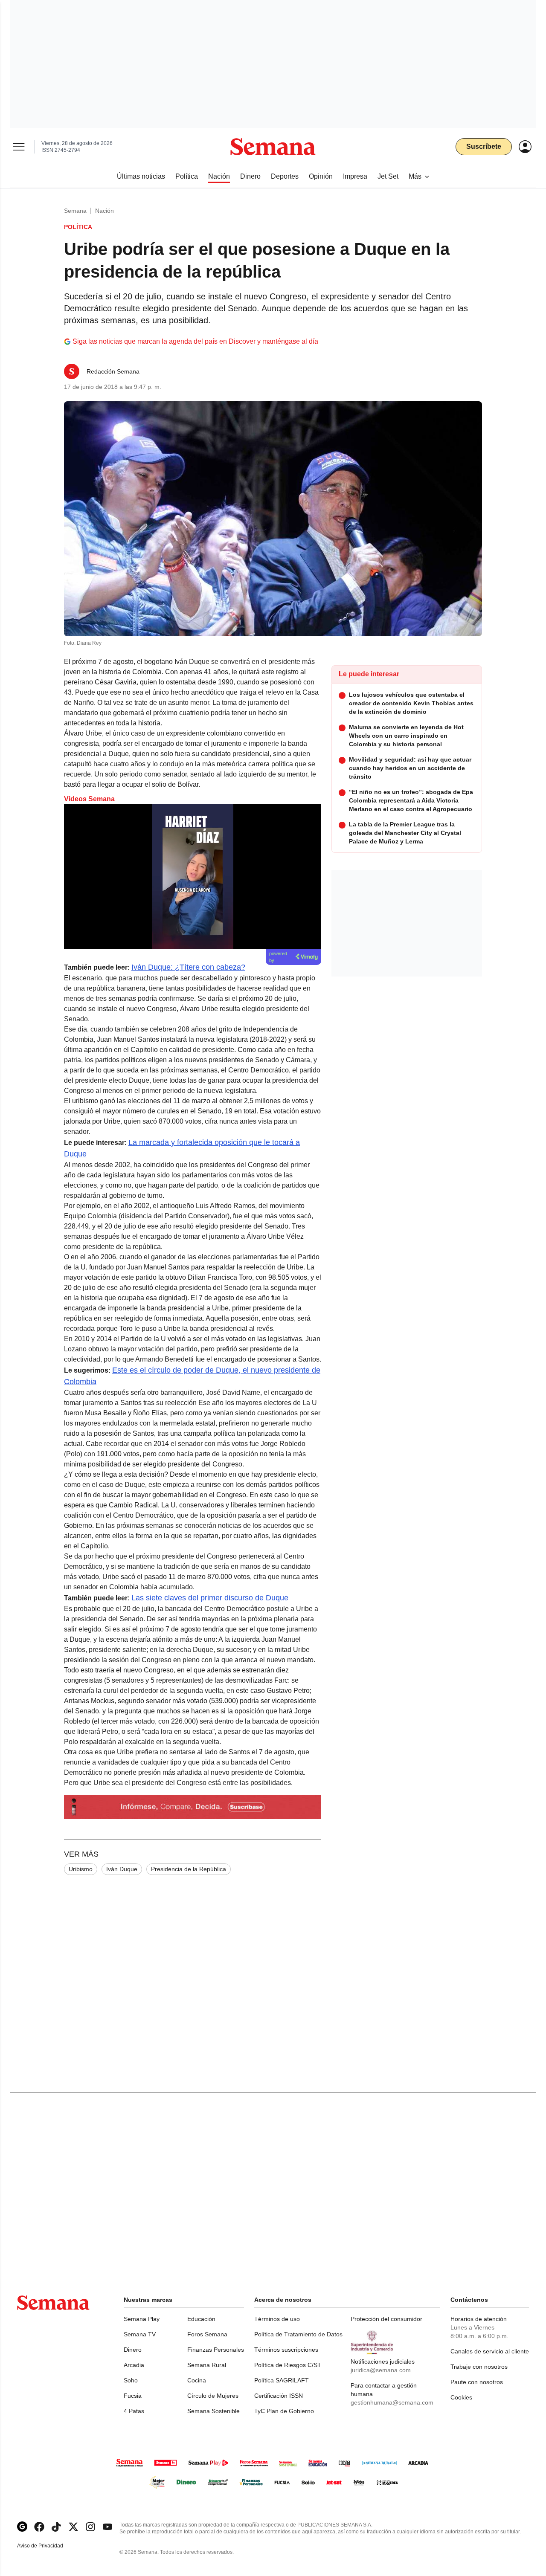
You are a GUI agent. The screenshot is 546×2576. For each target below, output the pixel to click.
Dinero (133, 2350)
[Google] (22, 2527)
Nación (105, 211)
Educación (201, 2319)
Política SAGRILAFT (282, 2380)
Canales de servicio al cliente (490, 2351)
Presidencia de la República (189, 1869)
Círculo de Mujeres (213, 2396)
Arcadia (134, 2365)
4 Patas (134, 2411)
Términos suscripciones (286, 2350)
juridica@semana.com (381, 2370)
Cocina (197, 2380)
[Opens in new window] (39, 2527)
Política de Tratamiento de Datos (298, 2334)
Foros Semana (207, 2334)
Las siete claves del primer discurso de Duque (210, 1598)
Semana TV (140, 2334)
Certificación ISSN (279, 2396)
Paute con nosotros (477, 2382)
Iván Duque (122, 1869)
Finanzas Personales (216, 2350)
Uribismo (81, 1869)
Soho (131, 2380)
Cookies (461, 2397)
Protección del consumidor (386, 2319)
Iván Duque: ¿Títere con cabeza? (188, 967)
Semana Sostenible (213, 2411)
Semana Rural (207, 2365)
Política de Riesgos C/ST (288, 2365)
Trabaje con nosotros (479, 2367)
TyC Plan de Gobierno (284, 2411)
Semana (75, 211)
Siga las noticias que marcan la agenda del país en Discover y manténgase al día (195, 341)
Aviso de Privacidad (49, 2546)
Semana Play (142, 2319)
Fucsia (133, 2396)
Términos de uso (277, 2319)
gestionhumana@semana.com (392, 2402)
